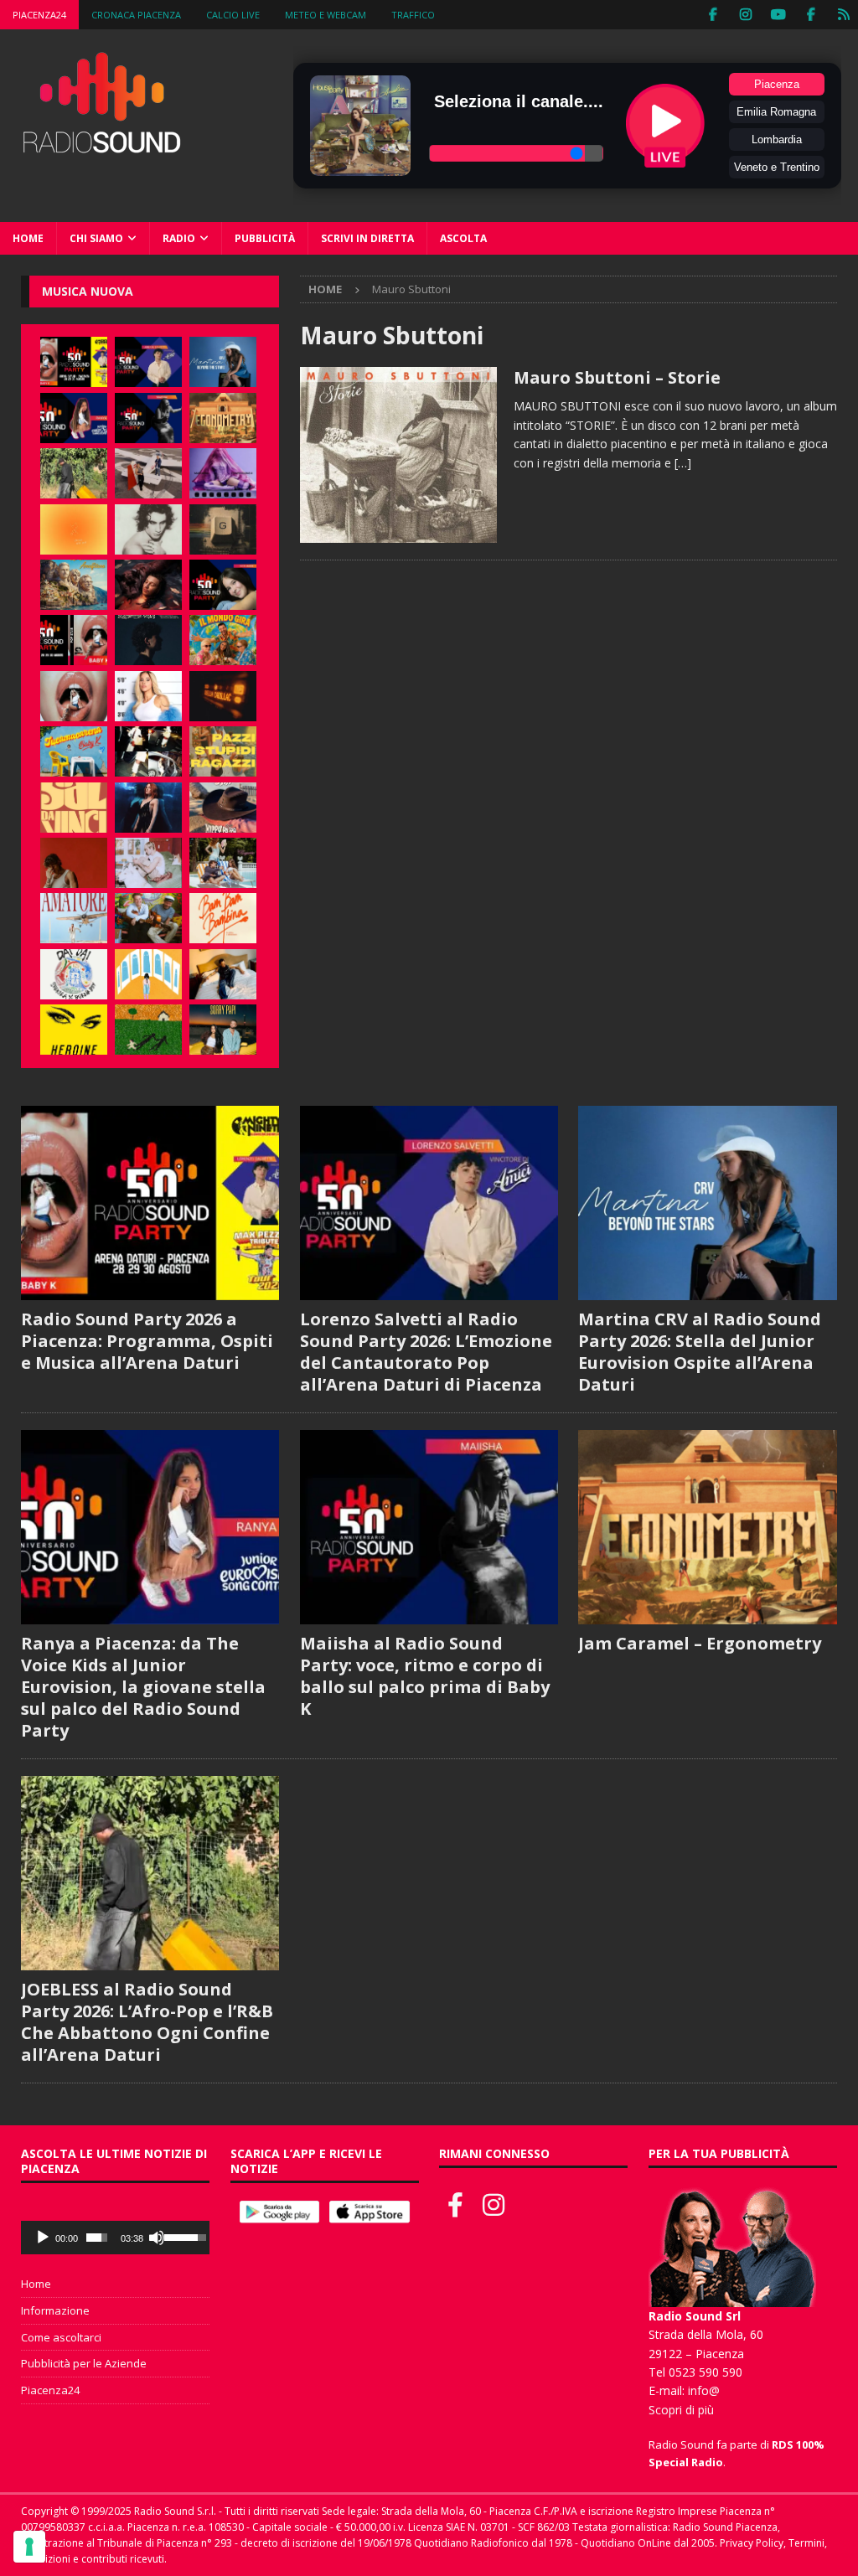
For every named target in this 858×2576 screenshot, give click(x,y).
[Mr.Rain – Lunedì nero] (148, 863)
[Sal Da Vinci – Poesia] (74, 808)
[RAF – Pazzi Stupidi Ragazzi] (223, 751)
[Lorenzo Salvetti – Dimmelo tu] (148, 640)
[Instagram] (745, 15)
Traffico (413, 15)
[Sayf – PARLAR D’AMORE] (148, 585)
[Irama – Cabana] (74, 863)
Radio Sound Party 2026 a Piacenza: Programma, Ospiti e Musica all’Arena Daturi (147, 1341)
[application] (115, 2238)
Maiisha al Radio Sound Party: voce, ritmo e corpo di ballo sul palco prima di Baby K (425, 1676)
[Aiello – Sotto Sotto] (223, 974)
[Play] (43, 2238)
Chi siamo (96, 238)
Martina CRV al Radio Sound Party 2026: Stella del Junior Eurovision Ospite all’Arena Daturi (700, 1352)
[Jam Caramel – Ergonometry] (223, 418)
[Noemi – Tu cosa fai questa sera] (148, 808)
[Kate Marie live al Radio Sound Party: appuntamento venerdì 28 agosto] (223, 585)
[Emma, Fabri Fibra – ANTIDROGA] (148, 473)
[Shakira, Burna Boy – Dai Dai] (74, 974)
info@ (704, 2390)
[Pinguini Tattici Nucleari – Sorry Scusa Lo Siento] (148, 974)
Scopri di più (681, 2410)
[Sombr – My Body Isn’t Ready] (148, 529)
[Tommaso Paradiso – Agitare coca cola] (74, 529)
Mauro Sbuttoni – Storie (617, 377)
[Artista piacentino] (398, 454)
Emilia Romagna (776, 112)
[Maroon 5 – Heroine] (74, 1030)
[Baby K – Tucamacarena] (74, 751)
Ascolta (463, 238)
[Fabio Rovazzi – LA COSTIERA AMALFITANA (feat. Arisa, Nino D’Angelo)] (74, 585)
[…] (683, 463)
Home (28, 238)
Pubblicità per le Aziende (84, 2363)
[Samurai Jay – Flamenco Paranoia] (74, 918)
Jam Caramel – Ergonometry (700, 1643)
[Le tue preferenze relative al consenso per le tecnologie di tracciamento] (29, 2547)
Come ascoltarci (61, 2337)
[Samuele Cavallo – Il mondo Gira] (223, 640)
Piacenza (777, 84)
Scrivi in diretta (367, 238)
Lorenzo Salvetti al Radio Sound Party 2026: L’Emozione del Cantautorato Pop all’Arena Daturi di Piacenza (426, 1352)
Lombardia (777, 139)
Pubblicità (265, 238)
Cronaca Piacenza (136, 15)
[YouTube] (778, 15)
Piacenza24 (39, 15)
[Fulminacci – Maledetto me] (148, 1030)
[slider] (97, 2238)
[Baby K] (148, 696)
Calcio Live (233, 15)
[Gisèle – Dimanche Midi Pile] (223, 529)
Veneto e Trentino (777, 167)
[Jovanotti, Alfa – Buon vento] (148, 918)
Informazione (55, 2310)
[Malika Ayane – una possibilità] (148, 751)
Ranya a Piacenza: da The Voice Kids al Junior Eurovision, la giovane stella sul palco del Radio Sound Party (143, 1687)
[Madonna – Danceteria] (223, 473)
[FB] (713, 15)
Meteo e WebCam (326, 15)
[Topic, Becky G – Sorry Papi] (223, 1030)
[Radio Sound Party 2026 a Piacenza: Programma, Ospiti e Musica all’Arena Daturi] (74, 362)
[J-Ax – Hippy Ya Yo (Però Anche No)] (223, 808)
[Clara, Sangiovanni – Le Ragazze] (223, 863)
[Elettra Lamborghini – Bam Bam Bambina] (223, 918)
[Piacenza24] (843, 15)
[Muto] (157, 2238)
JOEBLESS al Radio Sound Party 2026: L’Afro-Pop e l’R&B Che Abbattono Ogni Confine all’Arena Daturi (147, 2022)
